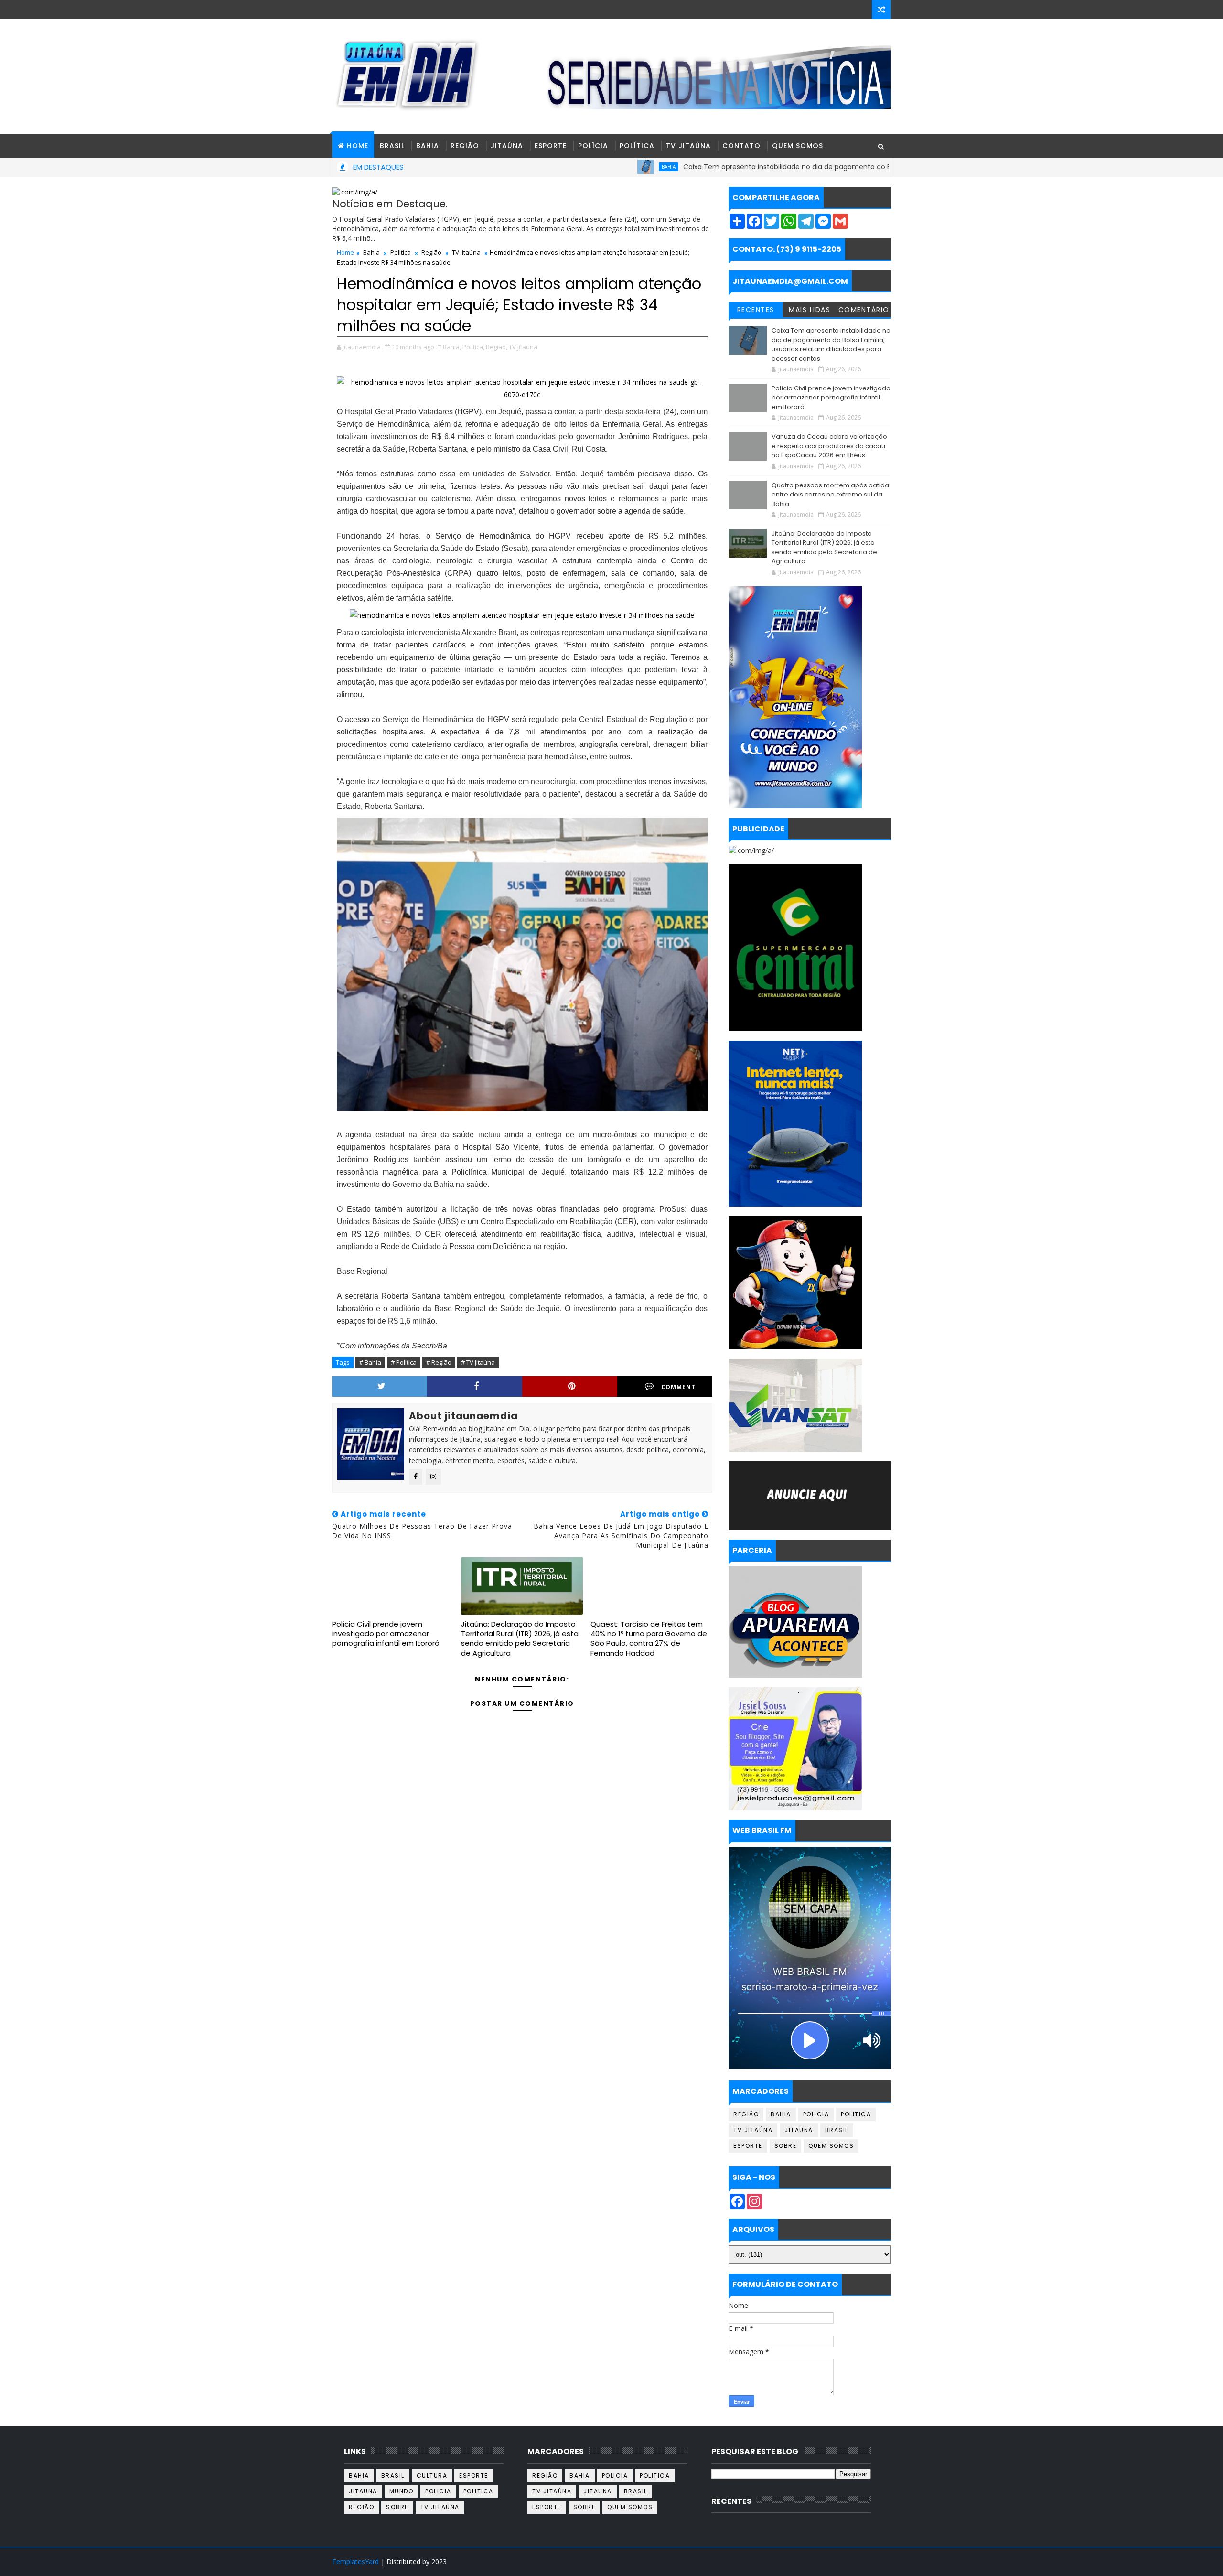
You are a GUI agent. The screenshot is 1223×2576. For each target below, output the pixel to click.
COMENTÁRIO (864, 310)
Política (637, 146)
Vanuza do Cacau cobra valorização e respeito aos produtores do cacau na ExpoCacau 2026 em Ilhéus (829, 446)
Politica (401, 252)
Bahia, (452, 347)
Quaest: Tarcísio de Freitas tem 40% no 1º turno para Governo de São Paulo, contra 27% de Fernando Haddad (649, 1638)
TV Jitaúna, (524, 347)
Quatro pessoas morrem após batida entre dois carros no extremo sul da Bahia (830, 495)
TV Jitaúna (688, 146)
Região (465, 146)
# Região (439, 1362)
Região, (497, 347)
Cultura (432, 2475)
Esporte (551, 146)
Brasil (392, 146)
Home (345, 252)
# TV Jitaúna (478, 1362)
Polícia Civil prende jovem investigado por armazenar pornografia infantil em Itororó (386, 1634)
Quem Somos (798, 146)
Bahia (428, 146)
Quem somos (831, 2146)
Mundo (402, 2491)
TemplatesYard (355, 2561)
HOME (358, 146)
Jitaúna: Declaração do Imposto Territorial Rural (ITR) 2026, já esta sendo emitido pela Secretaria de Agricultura (520, 1638)
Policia (816, 2114)
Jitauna (799, 2130)
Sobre (786, 2146)
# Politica (404, 1362)
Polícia (593, 146)
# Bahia (370, 1362)
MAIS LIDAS (810, 310)
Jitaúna (507, 146)
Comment (678, 1387)
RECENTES (756, 310)
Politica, (473, 347)
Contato (741, 146)
